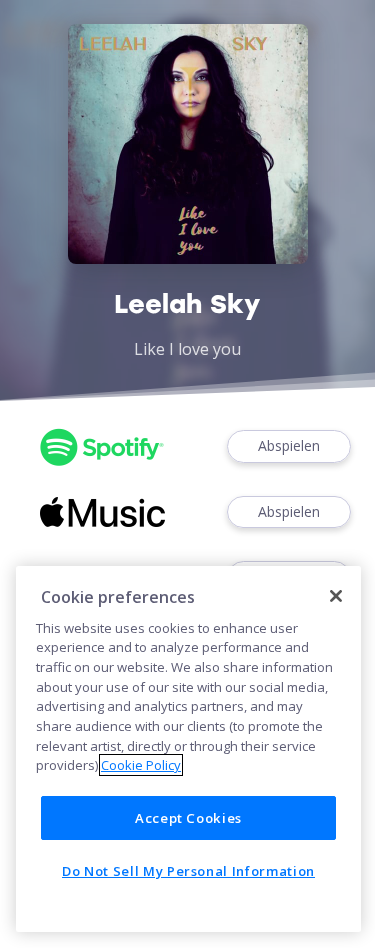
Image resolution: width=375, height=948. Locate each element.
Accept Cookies (188, 818)
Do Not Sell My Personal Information (188, 871)
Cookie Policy (141, 765)
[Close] (336, 596)
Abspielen (289, 445)
